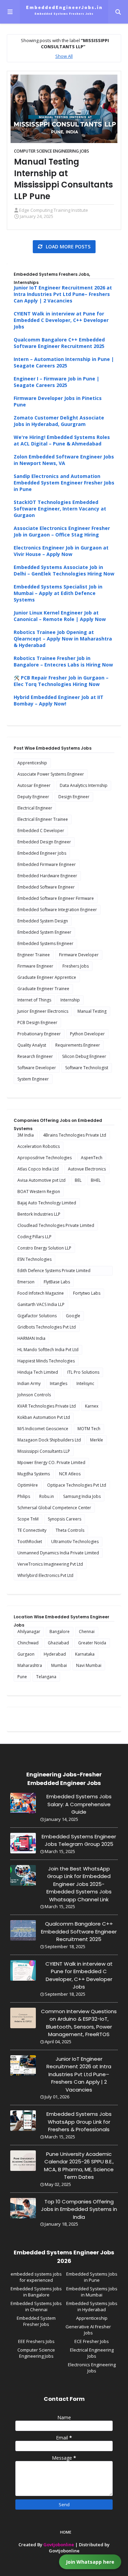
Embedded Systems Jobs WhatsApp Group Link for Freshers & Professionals (79, 2122)
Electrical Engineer (35, 808)
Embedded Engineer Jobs (42, 853)
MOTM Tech (89, 1429)
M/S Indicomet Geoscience (43, 1429)
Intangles (59, 1383)
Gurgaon (26, 1654)
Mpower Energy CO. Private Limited (51, 1462)
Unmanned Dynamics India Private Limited (58, 1553)
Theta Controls (70, 1530)
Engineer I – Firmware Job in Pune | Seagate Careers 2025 (56, 382)
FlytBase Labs (57, 1282)
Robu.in (47, 1496)
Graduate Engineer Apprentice (47, 977)
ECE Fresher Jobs (92, 2341)
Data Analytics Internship (84, 785)
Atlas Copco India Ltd (38, 1169)
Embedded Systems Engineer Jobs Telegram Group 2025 (79, 1840)
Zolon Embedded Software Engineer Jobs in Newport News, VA (64, 460)
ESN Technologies (34, 1259)
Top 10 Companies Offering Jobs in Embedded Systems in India (79, 2209)
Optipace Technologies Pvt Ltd (77, 1485)
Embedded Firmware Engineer (47, 864)
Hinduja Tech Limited (38, 1372)
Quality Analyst (32, 1045)
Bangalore (60, 1632)
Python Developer (87, 1034)
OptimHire (28, 1485)
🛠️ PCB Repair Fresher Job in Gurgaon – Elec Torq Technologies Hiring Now (61, 681)
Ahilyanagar (29, 1632)
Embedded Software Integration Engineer (57, 910)
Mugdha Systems (34, 1474)
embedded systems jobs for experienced (36, 2277)
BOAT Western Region (39, 1192)
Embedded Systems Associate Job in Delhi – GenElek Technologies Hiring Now (64, 570)
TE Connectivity (32, 1530)
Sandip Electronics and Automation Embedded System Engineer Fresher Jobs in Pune (64, 483)
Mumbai (59, 1665)
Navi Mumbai (89, 1665)
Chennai (87, 1632)
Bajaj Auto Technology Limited (47, 1203)
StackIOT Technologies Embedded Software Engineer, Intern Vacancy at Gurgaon (60, 509)
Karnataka (85, 1654)
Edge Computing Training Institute (54, 210)
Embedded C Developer (41, 831)
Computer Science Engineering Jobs (52, 151)
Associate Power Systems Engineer (51, 774)
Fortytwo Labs (87, 1293)
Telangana (46, 1677)
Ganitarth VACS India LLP (41, 1304)
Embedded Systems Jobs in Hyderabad (92, 2306)
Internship (70, 1000)
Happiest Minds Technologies (46, 1361)
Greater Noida (92, 1643)
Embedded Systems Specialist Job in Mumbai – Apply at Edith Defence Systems (58, 593)
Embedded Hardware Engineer (47, 876)
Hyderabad (55, 1654)
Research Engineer (35, 1056)
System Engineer (33, 1079)
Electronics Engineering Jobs (92, 2368)
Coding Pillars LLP (34, 1237)
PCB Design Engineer (37, 1022)
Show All (64, 56)
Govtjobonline (59, 2545)
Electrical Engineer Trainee (43, 819)
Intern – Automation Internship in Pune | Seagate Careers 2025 (64, 362)
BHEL (96, 1180)
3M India (26, 1135)
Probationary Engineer (39, 1034)
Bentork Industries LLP (39, 1214)
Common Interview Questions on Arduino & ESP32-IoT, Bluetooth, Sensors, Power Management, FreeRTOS (79, 2023)
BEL (78, 1180)
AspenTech (92, 1158)
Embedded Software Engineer (46, 887)
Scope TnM (28, 1519)
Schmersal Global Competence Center (54, 1508)
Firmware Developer (79, 955)
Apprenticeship (32, 763)
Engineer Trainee (34, 955)
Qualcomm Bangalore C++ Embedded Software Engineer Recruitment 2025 (59, 343)
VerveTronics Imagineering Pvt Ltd (50, 1564)
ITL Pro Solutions (83, 1372)
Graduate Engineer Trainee (43, 989)
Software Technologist (87, 1068)
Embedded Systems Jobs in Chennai (36, 2306)
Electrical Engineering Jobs (92, 2353)
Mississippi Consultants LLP (44, 1451)
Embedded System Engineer (44, 932)
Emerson (26, 1282)
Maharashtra (30, 1665)
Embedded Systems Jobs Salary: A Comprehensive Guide (79, 1804)
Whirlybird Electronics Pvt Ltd (45, 1575)
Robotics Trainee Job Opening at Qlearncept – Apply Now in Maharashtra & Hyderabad (63, 639)
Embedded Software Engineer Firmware (56, 898)
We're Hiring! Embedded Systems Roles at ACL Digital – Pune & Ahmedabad (62, 440)
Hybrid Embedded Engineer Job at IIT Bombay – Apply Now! (59, 700)
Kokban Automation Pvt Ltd (44, 1417)
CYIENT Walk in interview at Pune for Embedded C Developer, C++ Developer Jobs (61, 320)
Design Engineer (74, 797)
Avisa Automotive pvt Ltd (41, 1180)
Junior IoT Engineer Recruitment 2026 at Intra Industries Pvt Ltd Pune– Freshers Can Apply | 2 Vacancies (63, 294)
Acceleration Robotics (39, 1146)
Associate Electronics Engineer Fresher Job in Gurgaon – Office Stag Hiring (62, 531)
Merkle (97, 1440)
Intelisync (85, 1383)
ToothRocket (30, 1542)
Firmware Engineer (35, 966)
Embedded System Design (43, 921)
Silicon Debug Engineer (84, 1056)
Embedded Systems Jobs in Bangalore (36, 2292)
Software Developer (37, 1068)
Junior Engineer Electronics (43, 1011)
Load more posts (67, 247)
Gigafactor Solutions (37, 1316)
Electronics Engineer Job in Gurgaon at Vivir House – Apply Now (61, 551)
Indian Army (29, 1383)
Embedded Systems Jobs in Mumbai (92, 2292)
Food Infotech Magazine (41, 1293)
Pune (22, 1677)
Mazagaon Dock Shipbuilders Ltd (49, 1440)
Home (66, 2532)
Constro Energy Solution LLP (44, 1248)
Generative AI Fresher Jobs (88, 2330)
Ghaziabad (58, 1643)
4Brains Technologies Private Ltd (75, 1135)
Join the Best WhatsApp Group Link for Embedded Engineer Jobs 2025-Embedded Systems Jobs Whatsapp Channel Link (79, 1884)
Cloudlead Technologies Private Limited (56, 1225)
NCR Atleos (70, 1474)
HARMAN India (31, 1338)
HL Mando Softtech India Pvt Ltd (48, 1350)
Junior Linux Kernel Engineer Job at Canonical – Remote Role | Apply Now (60, 616)
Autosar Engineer (34, 785)
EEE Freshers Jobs (36, 2341)
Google (73, 1316)
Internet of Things (34, 1000)
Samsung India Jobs (82, 1496)
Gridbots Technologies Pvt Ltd (47, 1327)
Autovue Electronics (87, 1169)
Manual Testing (92, 1011)
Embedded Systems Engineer (45, 943)
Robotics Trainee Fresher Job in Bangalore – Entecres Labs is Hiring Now (63, 661)
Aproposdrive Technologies (45, 1158)
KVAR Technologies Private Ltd (47, 1406)
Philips (24, 1496)
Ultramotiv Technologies (75, 1542)
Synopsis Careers (65, 1519)
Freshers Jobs (76, 966)
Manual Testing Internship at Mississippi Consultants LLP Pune (63, 179)
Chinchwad (28, 1643)
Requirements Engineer (78, 1045)
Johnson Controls (34, 1395)
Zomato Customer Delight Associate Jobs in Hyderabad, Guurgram (59, 421)
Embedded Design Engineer (44, 842)
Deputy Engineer (33, 797)
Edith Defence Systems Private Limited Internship (54, 1272)
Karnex (92, 1406)
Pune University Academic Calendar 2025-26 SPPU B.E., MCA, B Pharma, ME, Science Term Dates (79, 2166)
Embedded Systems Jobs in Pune (92, 2277)
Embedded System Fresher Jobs (36, 2321)
